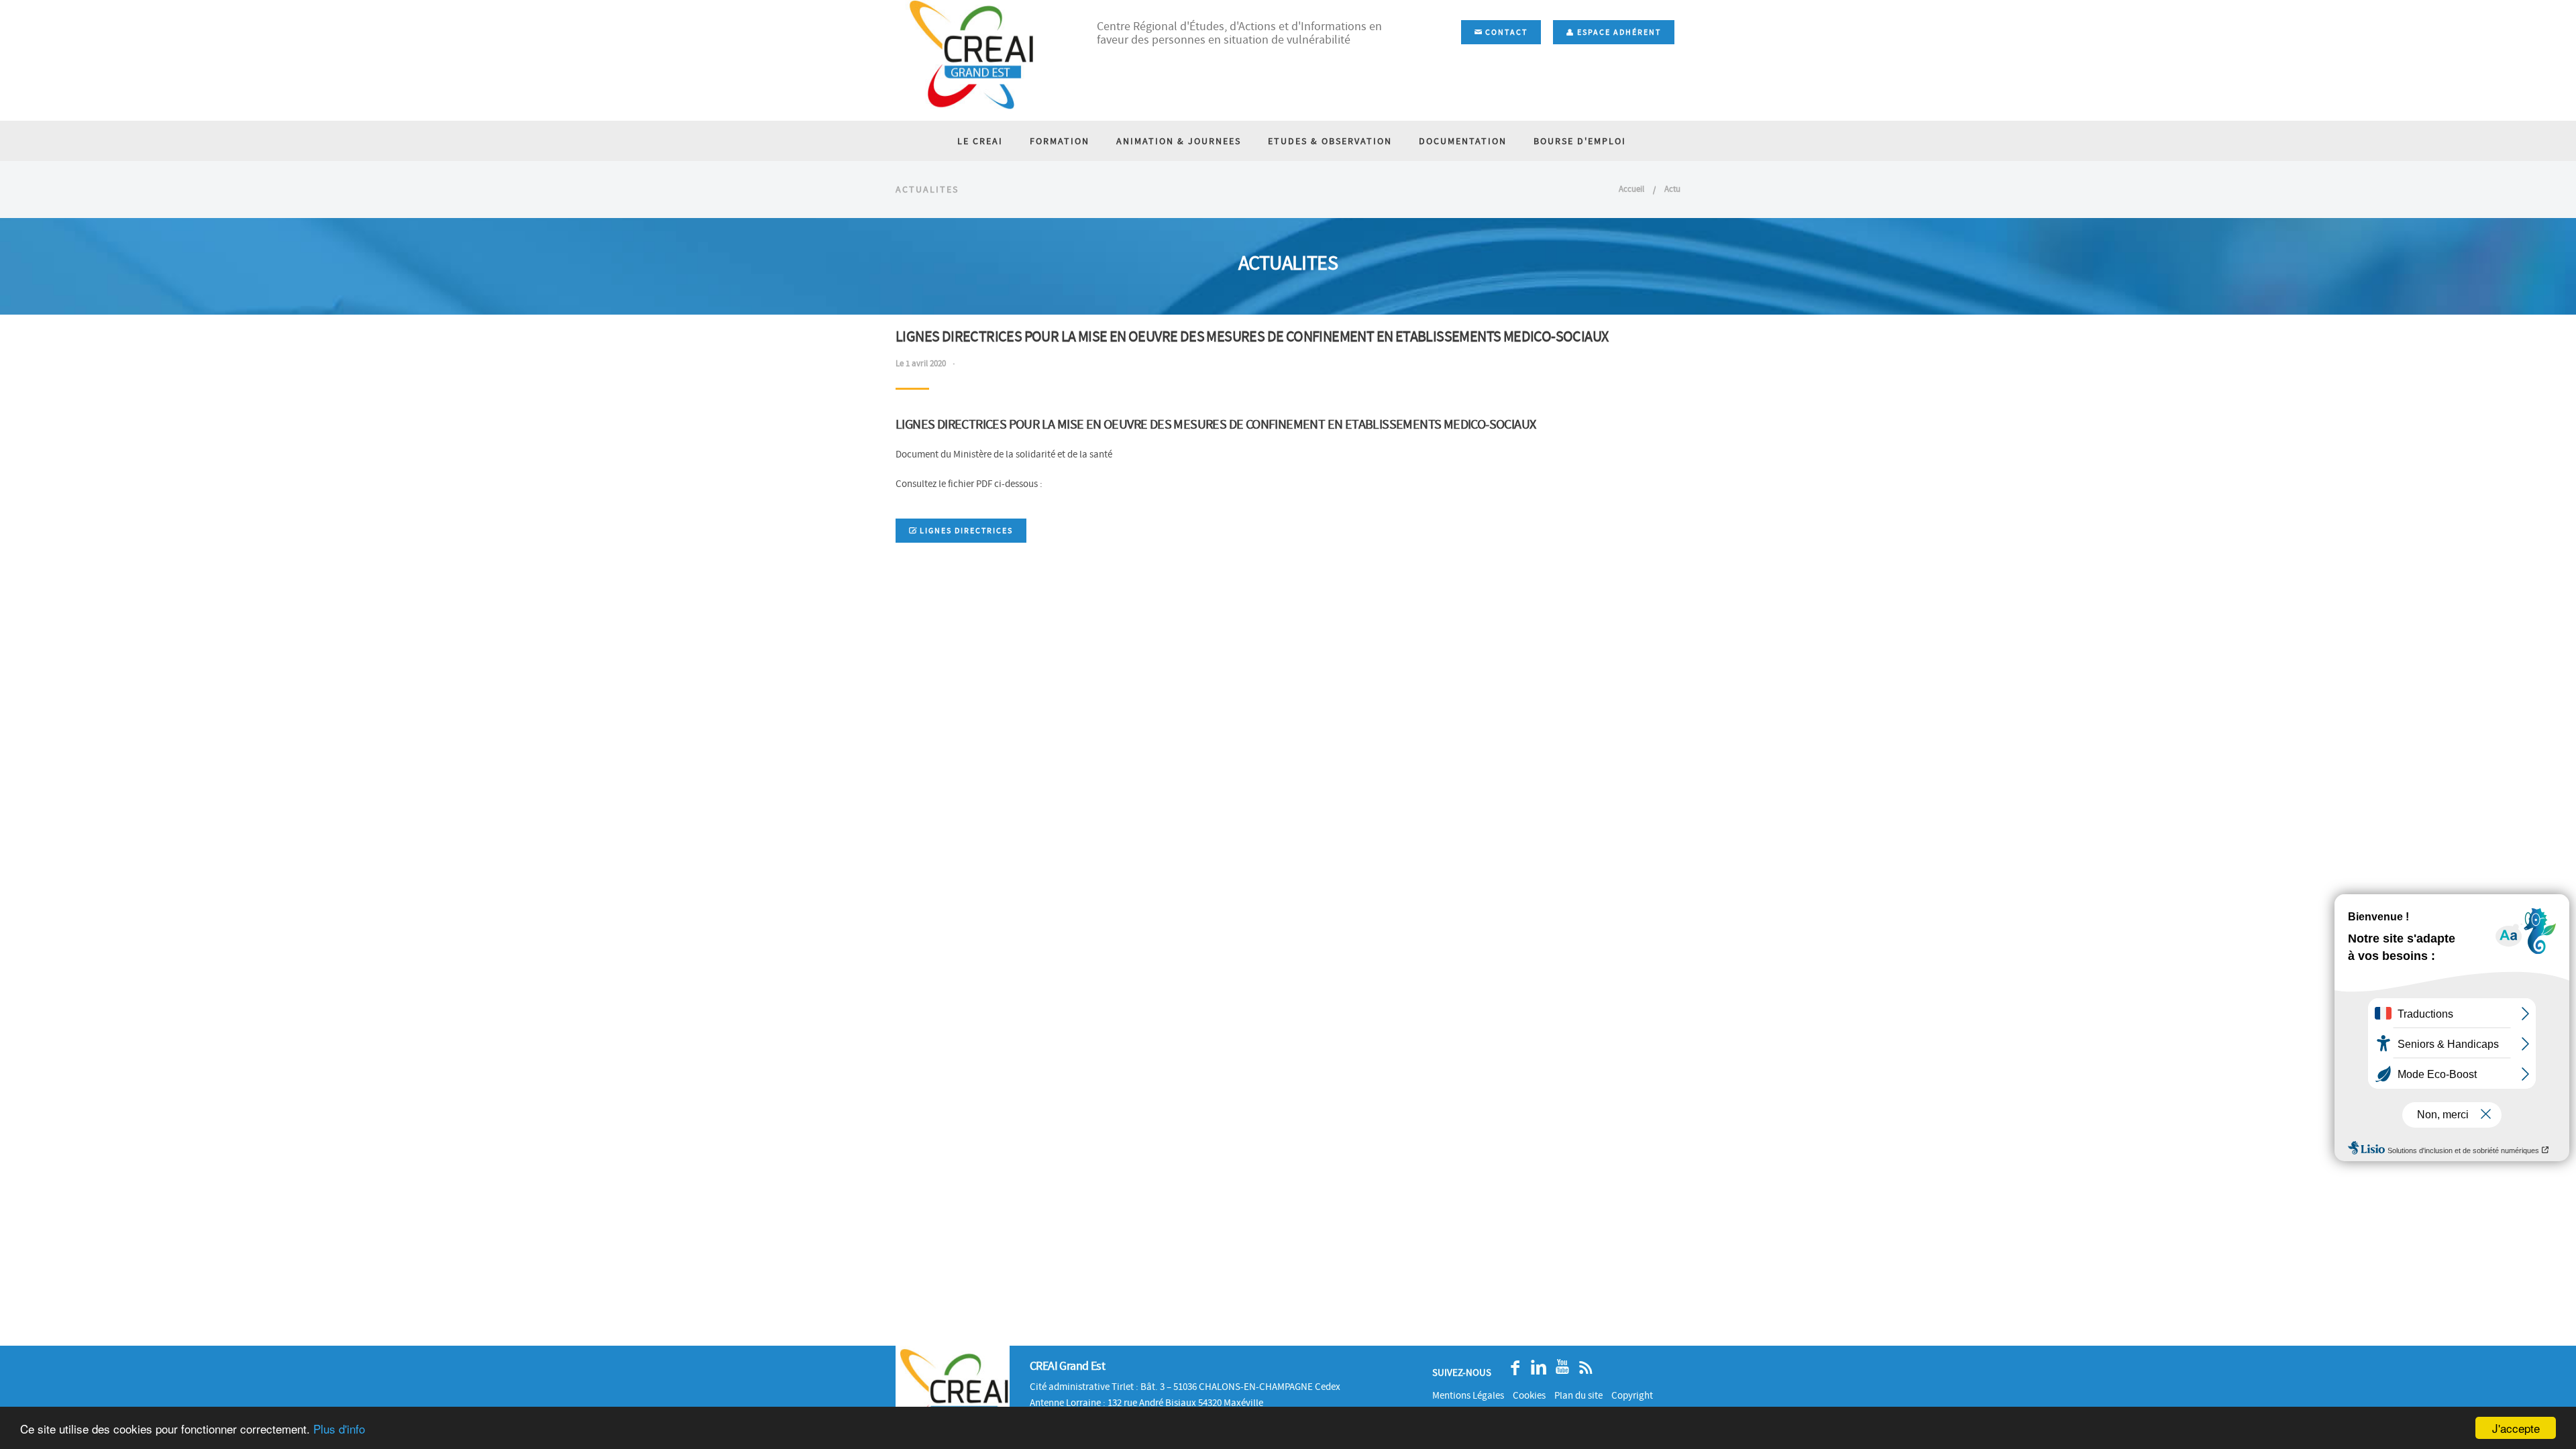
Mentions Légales (1468, 1395)
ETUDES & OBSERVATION (1330, 141)
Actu (1672, 189)
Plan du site (1578, 1395)
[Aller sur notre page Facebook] (1512, 1367)
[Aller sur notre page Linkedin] (1535, 1367)
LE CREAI (980, 141)
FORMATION (1060, 141)
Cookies (1529, 1395)
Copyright (1632, 1395)
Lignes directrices (965, 531)
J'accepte (2516, 1428)
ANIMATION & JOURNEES (1179, 141)
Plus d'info (339, 1429)
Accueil (1631, 189)
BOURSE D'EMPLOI (1580, 141)
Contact (1505, 32)
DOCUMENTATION (1463, 141)
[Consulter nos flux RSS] (1582, 1367)
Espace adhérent (1618, 32)
